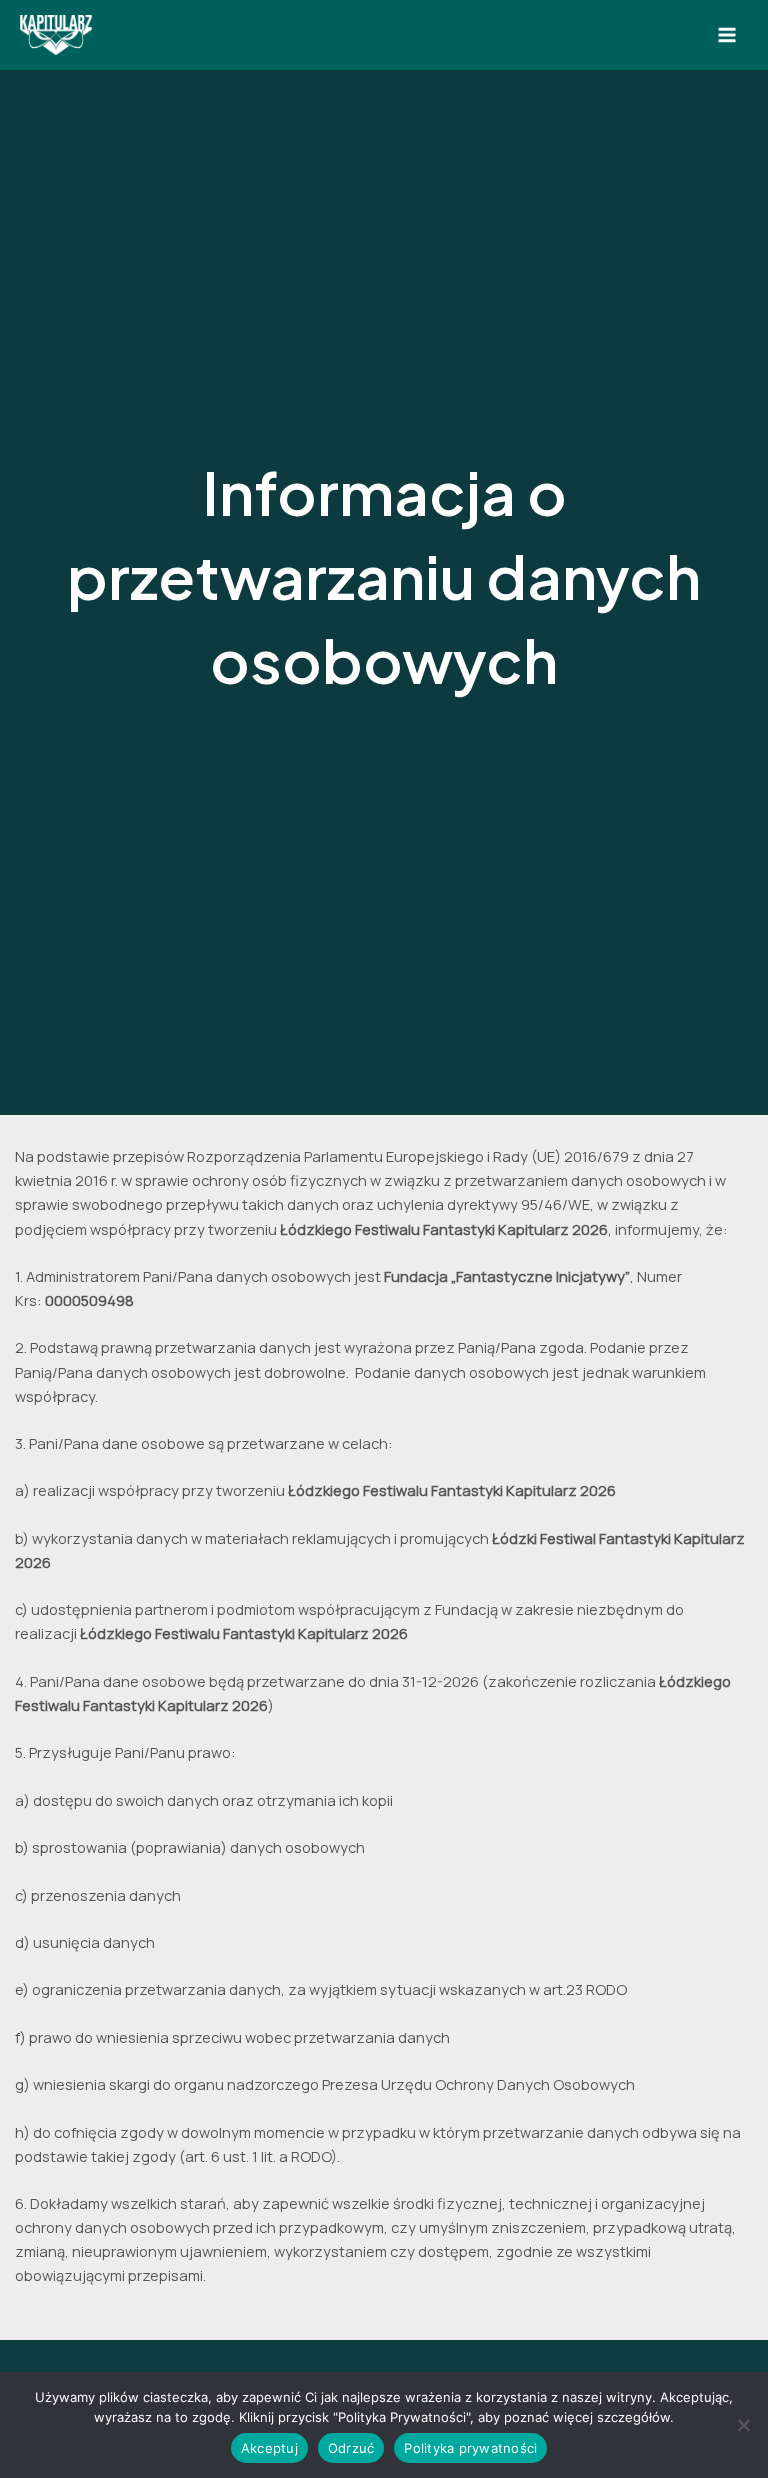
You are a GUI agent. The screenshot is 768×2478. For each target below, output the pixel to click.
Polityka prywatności (470, 2448)
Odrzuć (351, 2448)
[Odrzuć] (743, 2425)
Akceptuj (269, 2448)
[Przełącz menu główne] (727, 35)
